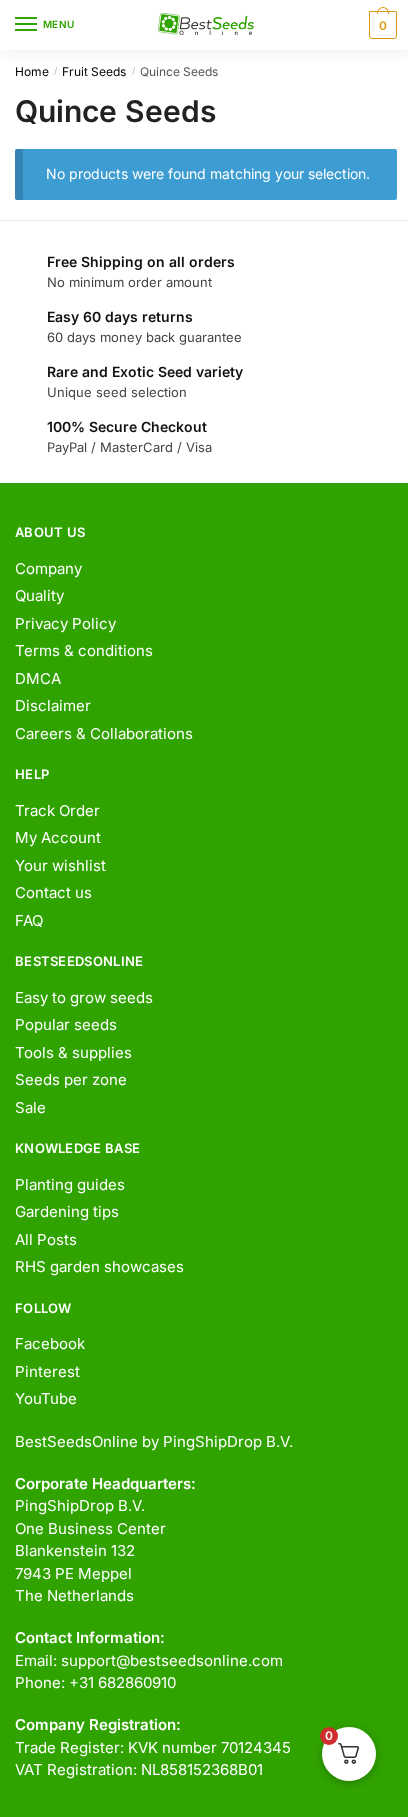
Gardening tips (67, 1211)
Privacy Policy (65, 623)
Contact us (53, 892)
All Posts (46, 1239)
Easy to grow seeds (84, 997)
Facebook (50, 1343)
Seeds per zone (71, 1079)
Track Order (57, 810)
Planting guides (70, 1184)
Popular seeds (66, 1024)
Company (48, 568)
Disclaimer (53, 705)
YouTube (46, 1398)
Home (32, 71)
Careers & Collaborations (104, 733)
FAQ (29, 920)
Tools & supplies (73, 1052)
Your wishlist (60, 865)
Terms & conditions (84, 650)
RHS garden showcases (99, 1266)
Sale (30, 1107)
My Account (58, 837)
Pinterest (47, 1371)
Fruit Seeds (94, 71)
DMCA (38, 678)
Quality (39, 595)
